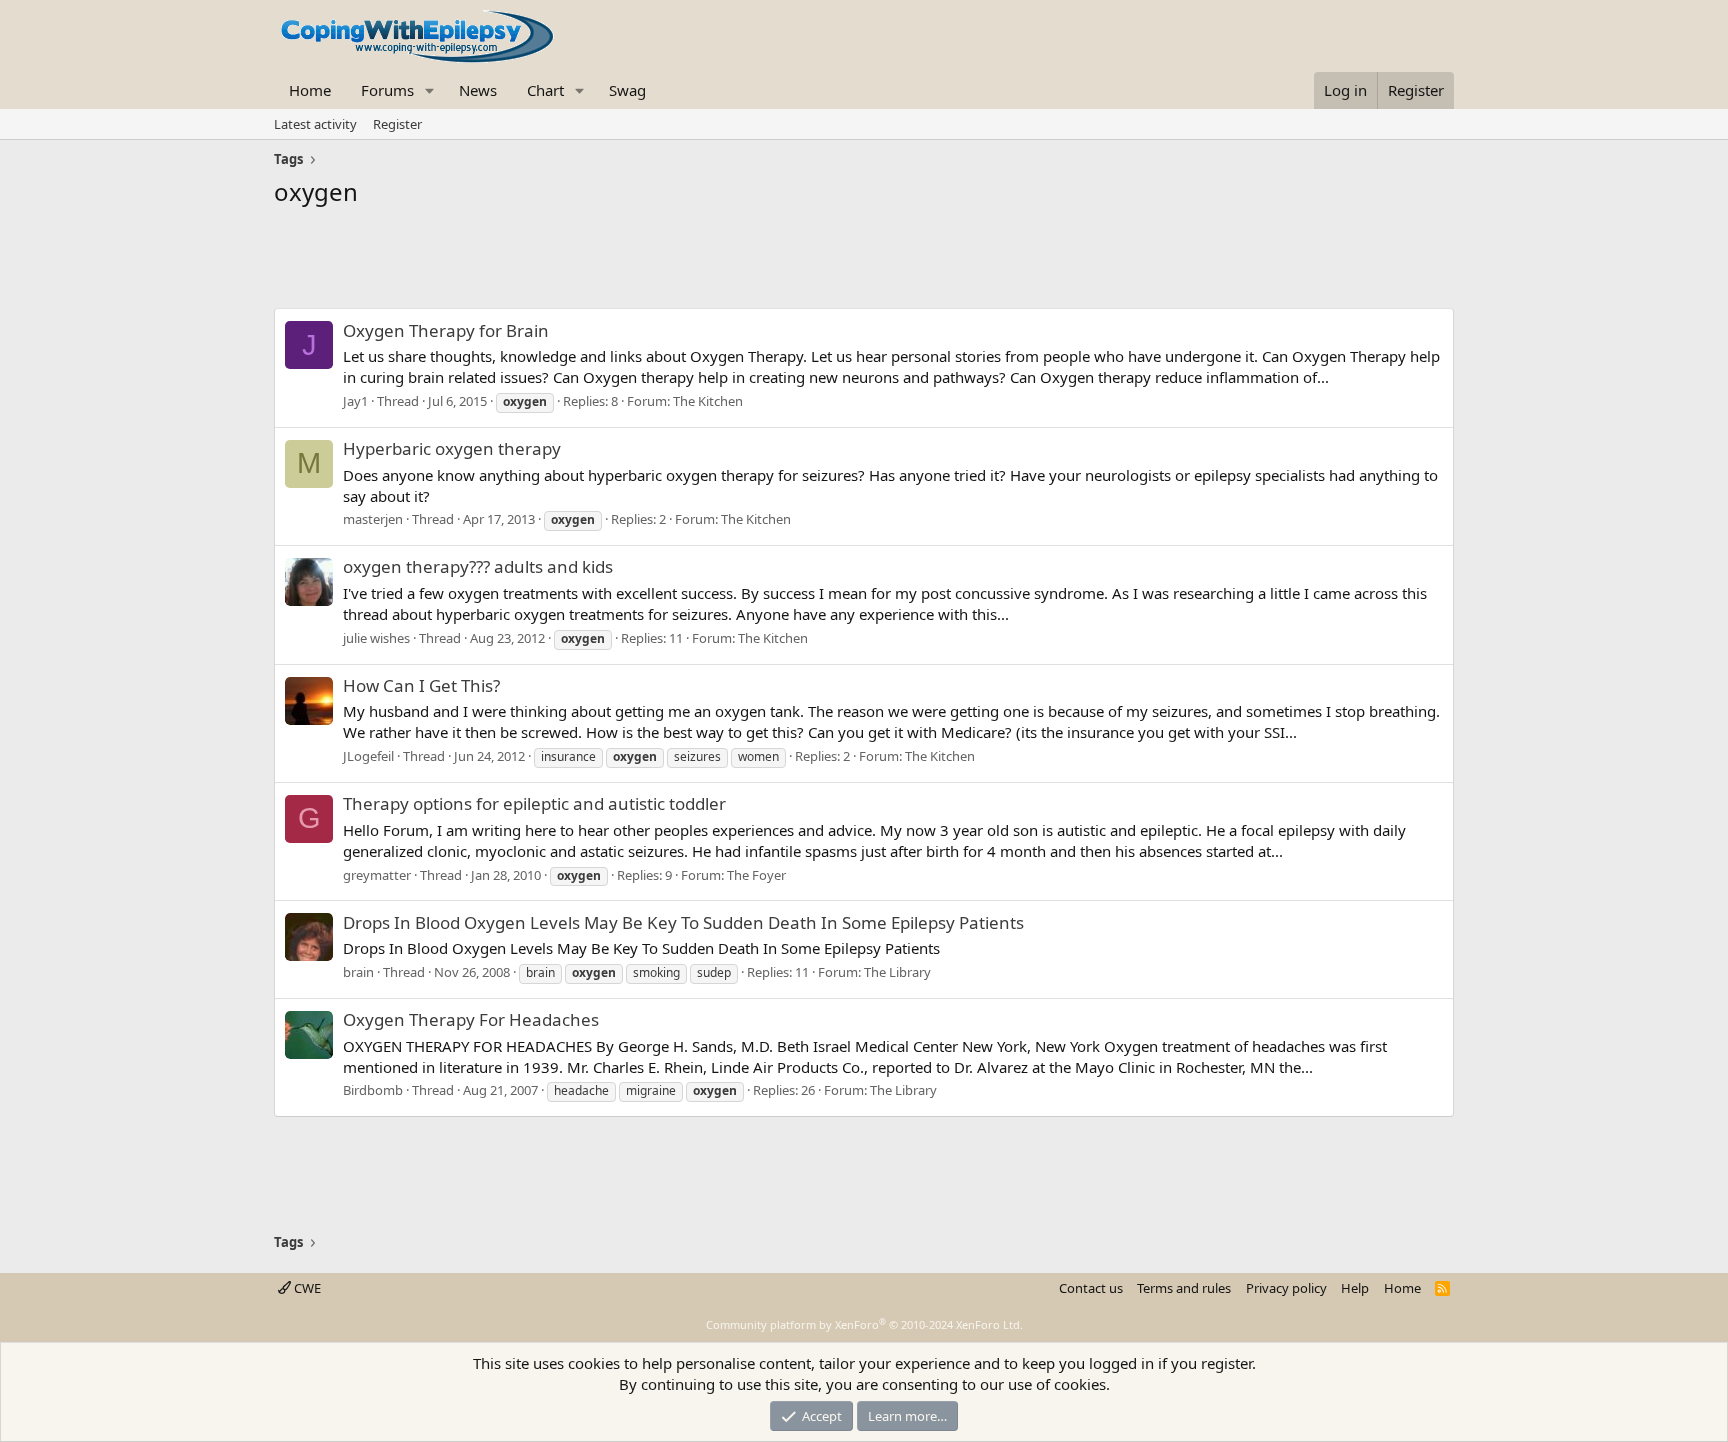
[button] (430, 90)
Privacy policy (1286, 1288)
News (478, 90)
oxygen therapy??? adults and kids (478, 566)
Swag (627, 90)
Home (310, 90)
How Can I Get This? (421, 685)
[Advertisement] (864, 263)
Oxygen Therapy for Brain (446, 330)
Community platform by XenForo (864, 1324)
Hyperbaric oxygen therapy (452, 448)
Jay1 (355, 401)
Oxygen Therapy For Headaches (471, 1019)
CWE (306, 1288)
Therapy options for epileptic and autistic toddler (534, 803)
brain (358, 972)
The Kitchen (708, 401)
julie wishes (376, 638)
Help (1355, 1288)
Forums (387, 90)
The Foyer (756, 875)
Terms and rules (1184, 1288)
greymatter (377, 875)
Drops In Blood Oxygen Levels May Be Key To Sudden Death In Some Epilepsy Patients (683, 922)
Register (397, 124)
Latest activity (315, 124)
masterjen (373, 519)
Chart (545, 90)
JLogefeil (368, 756)
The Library (897, 972)
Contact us (1091, 1288)
